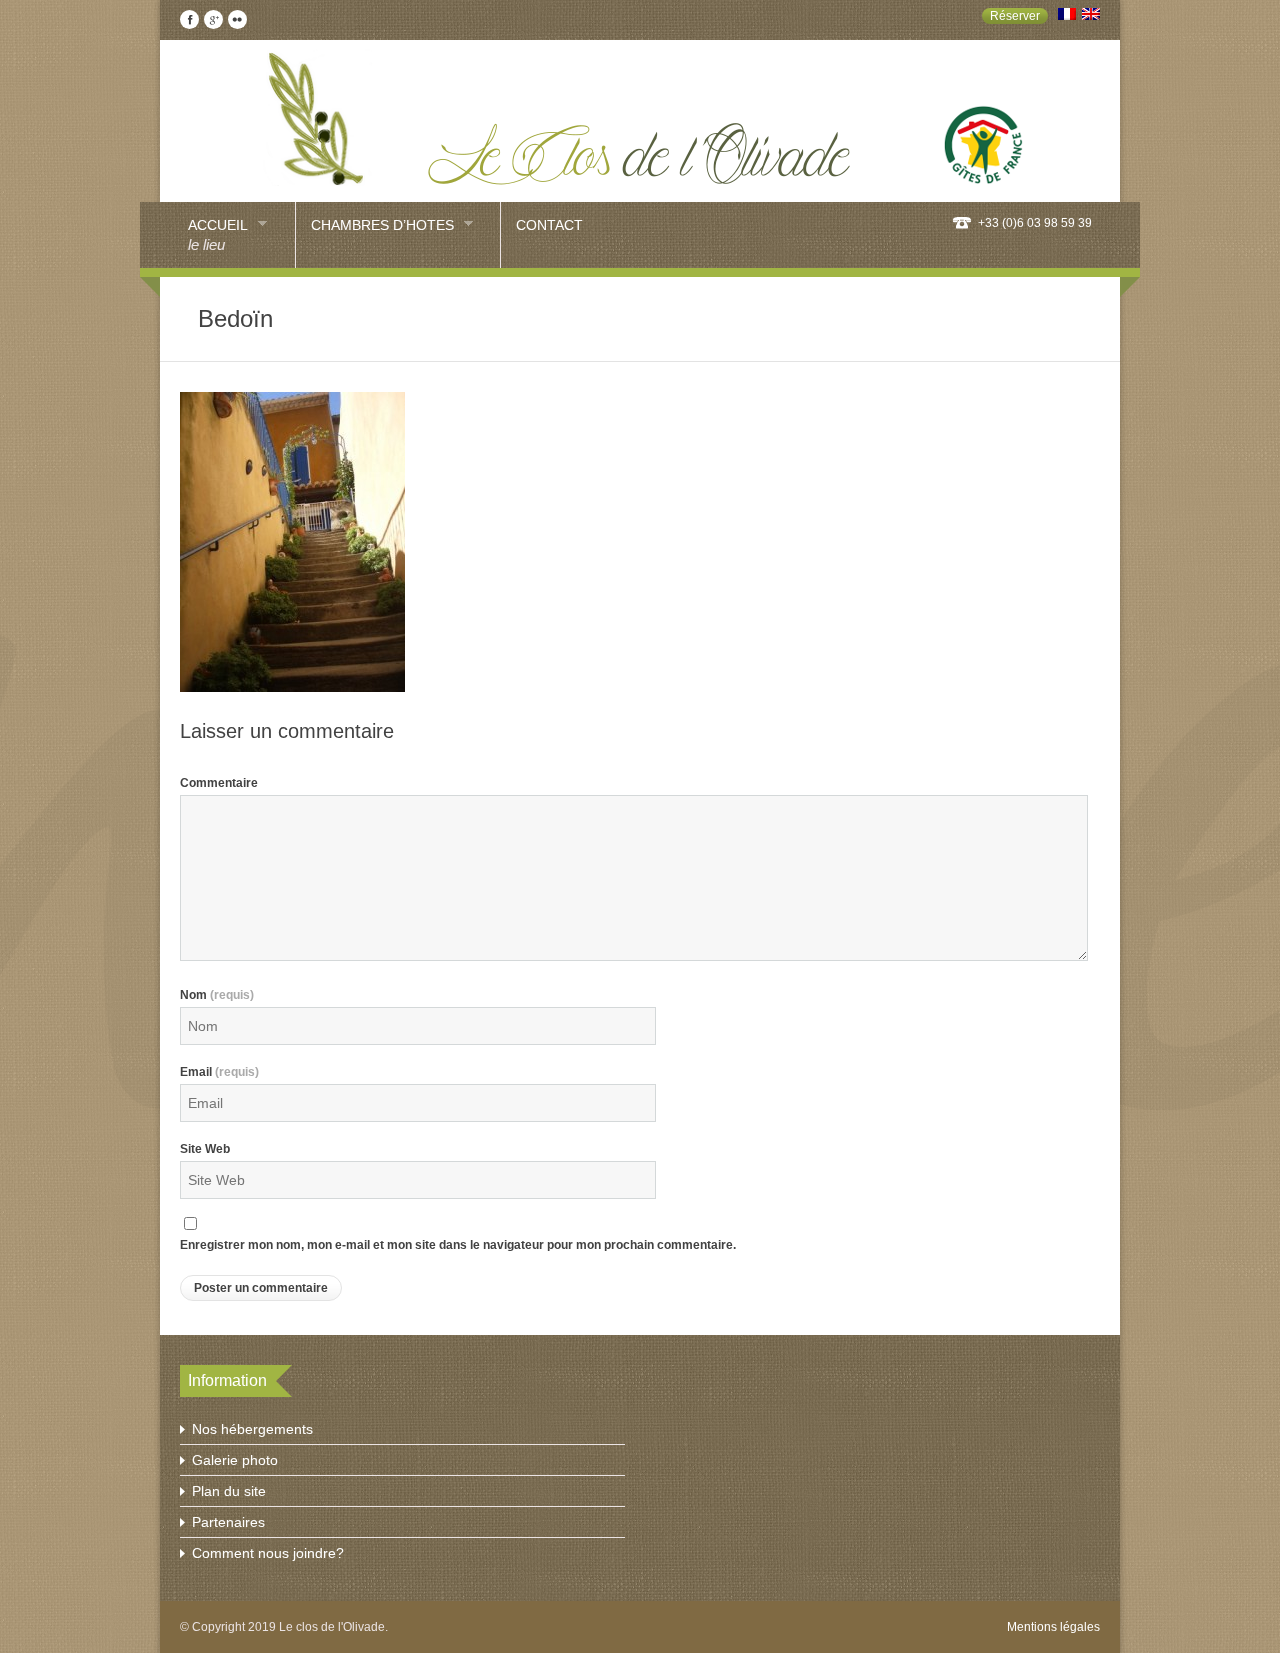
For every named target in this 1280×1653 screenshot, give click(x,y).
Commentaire (219, 783)
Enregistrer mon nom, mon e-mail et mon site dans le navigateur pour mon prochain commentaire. (458, 1245)
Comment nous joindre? (268, 1553)
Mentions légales (1053, 1627)
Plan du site (229, 1491)
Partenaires (228, 1522)
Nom (217, 995)
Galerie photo (235, 1460)
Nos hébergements (252, 1429)
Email (219, 1072)
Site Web (205, 1149)
